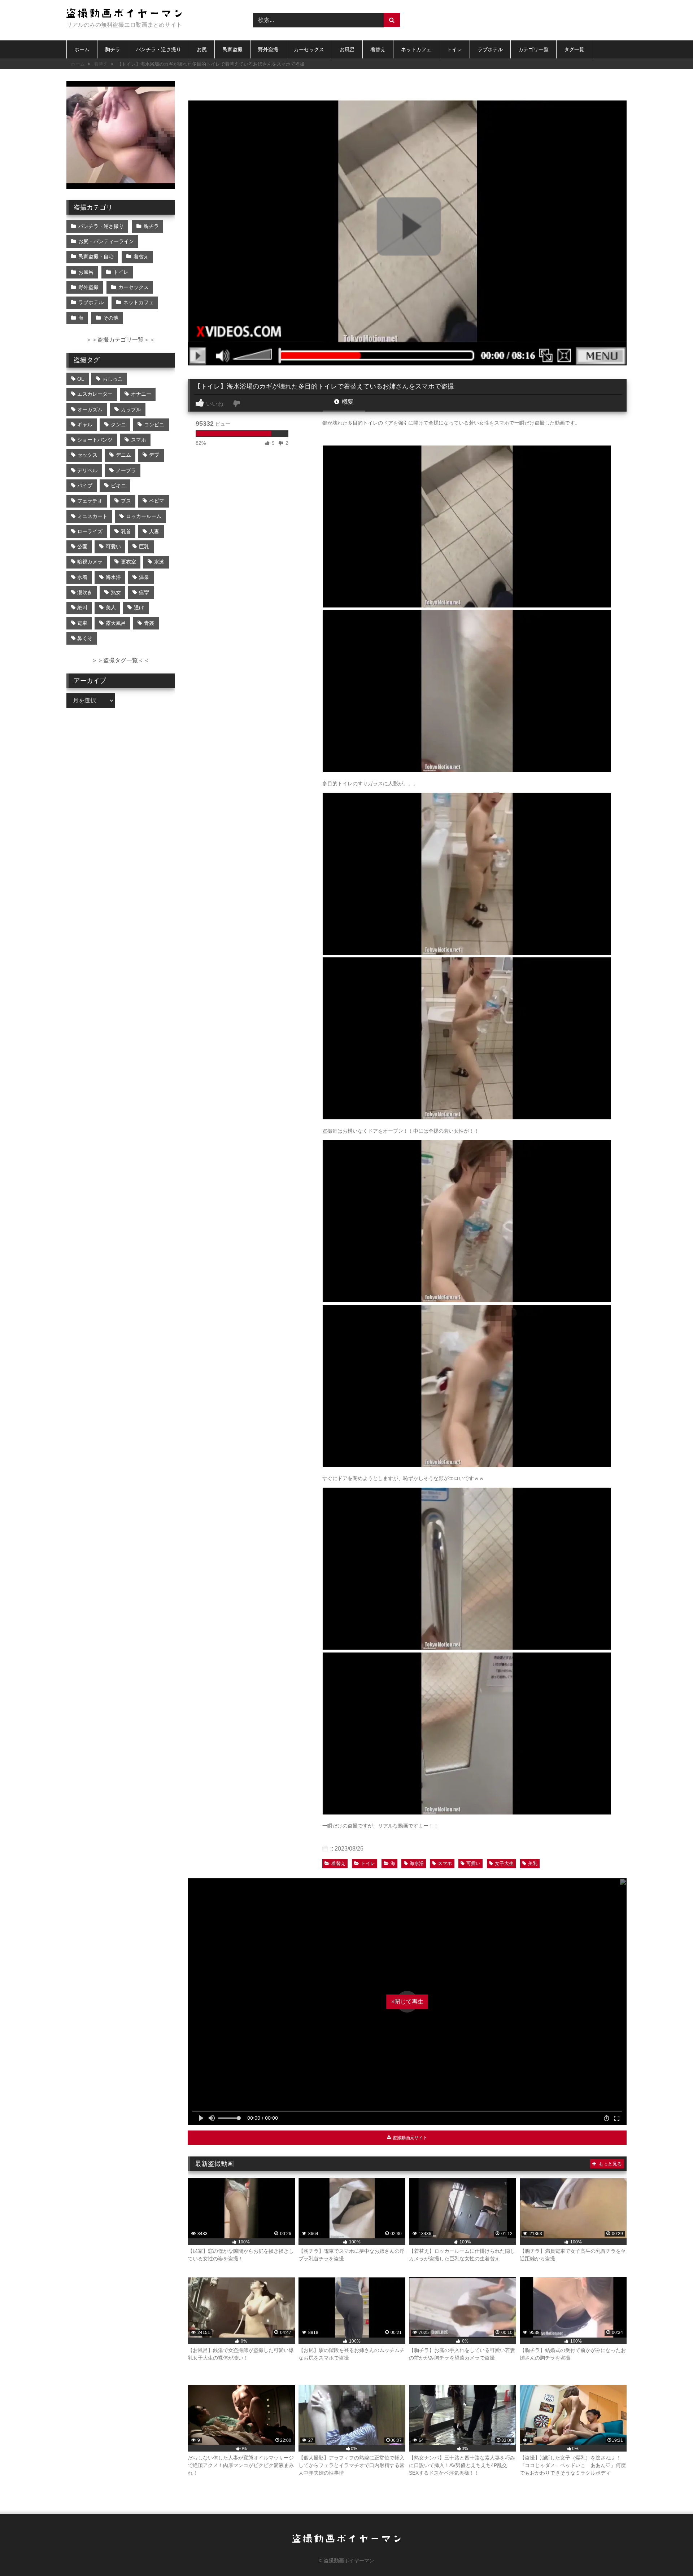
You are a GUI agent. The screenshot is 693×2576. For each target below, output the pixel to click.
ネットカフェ (416, 49)
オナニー (141, 394)
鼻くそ (85, 638)
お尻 (202, 49)
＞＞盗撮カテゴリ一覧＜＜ (121, 340)
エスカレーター (95, 394)
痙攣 (144, 592)
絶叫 (82, 607)
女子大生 (504, 1863)
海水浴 (417, 1863)
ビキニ (118, 486)
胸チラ (113, 49)
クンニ (118, 425)
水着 (82, 577)
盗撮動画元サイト (409, 2138)
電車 (82, 623)
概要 (347, 402)
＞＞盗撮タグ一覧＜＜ (121, 660)
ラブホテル (490, 49)
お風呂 (347, 49)
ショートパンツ (95, 440)
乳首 (126, 531)
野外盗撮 (268, 49)
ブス (126, 501)
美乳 (533, 1863)
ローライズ (90, 531)
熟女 (116, 592)
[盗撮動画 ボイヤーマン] (124, 14)
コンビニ (154, 425)
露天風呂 (116, 623)
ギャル (85, 425)
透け (139, 607)
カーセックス (309, 49)
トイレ (454, 49)
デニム (123, 455)
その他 (111, 318)
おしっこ (113, 379)
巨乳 (144, 547)
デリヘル (87, 470)
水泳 (159, 562)
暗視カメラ (90, 562)
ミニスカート (92, 516)
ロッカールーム (144, 516)
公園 (82, 547)
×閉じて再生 (407, 2002)
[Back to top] (671, 2555)
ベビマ (157, 501)
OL (81, 379)
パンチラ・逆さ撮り (158, 49)
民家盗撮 (232, 49)
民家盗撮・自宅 (96, 256)
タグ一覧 (574, 49)
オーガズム (90, 409)
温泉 (144, 577)
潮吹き (85, 592)
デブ (154, 455)
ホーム (82, 49)
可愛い (473, 1863)
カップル (131, 409)
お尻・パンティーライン (106, 241)
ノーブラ (126, 470)
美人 (111, 607)
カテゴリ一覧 (533, 49)
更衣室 (128, 562)
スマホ (445, 1863)
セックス (87, 455)
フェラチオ (90, 501)
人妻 (154, 531)
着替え (378, 49)
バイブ (85, 486)
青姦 (149, 623)
